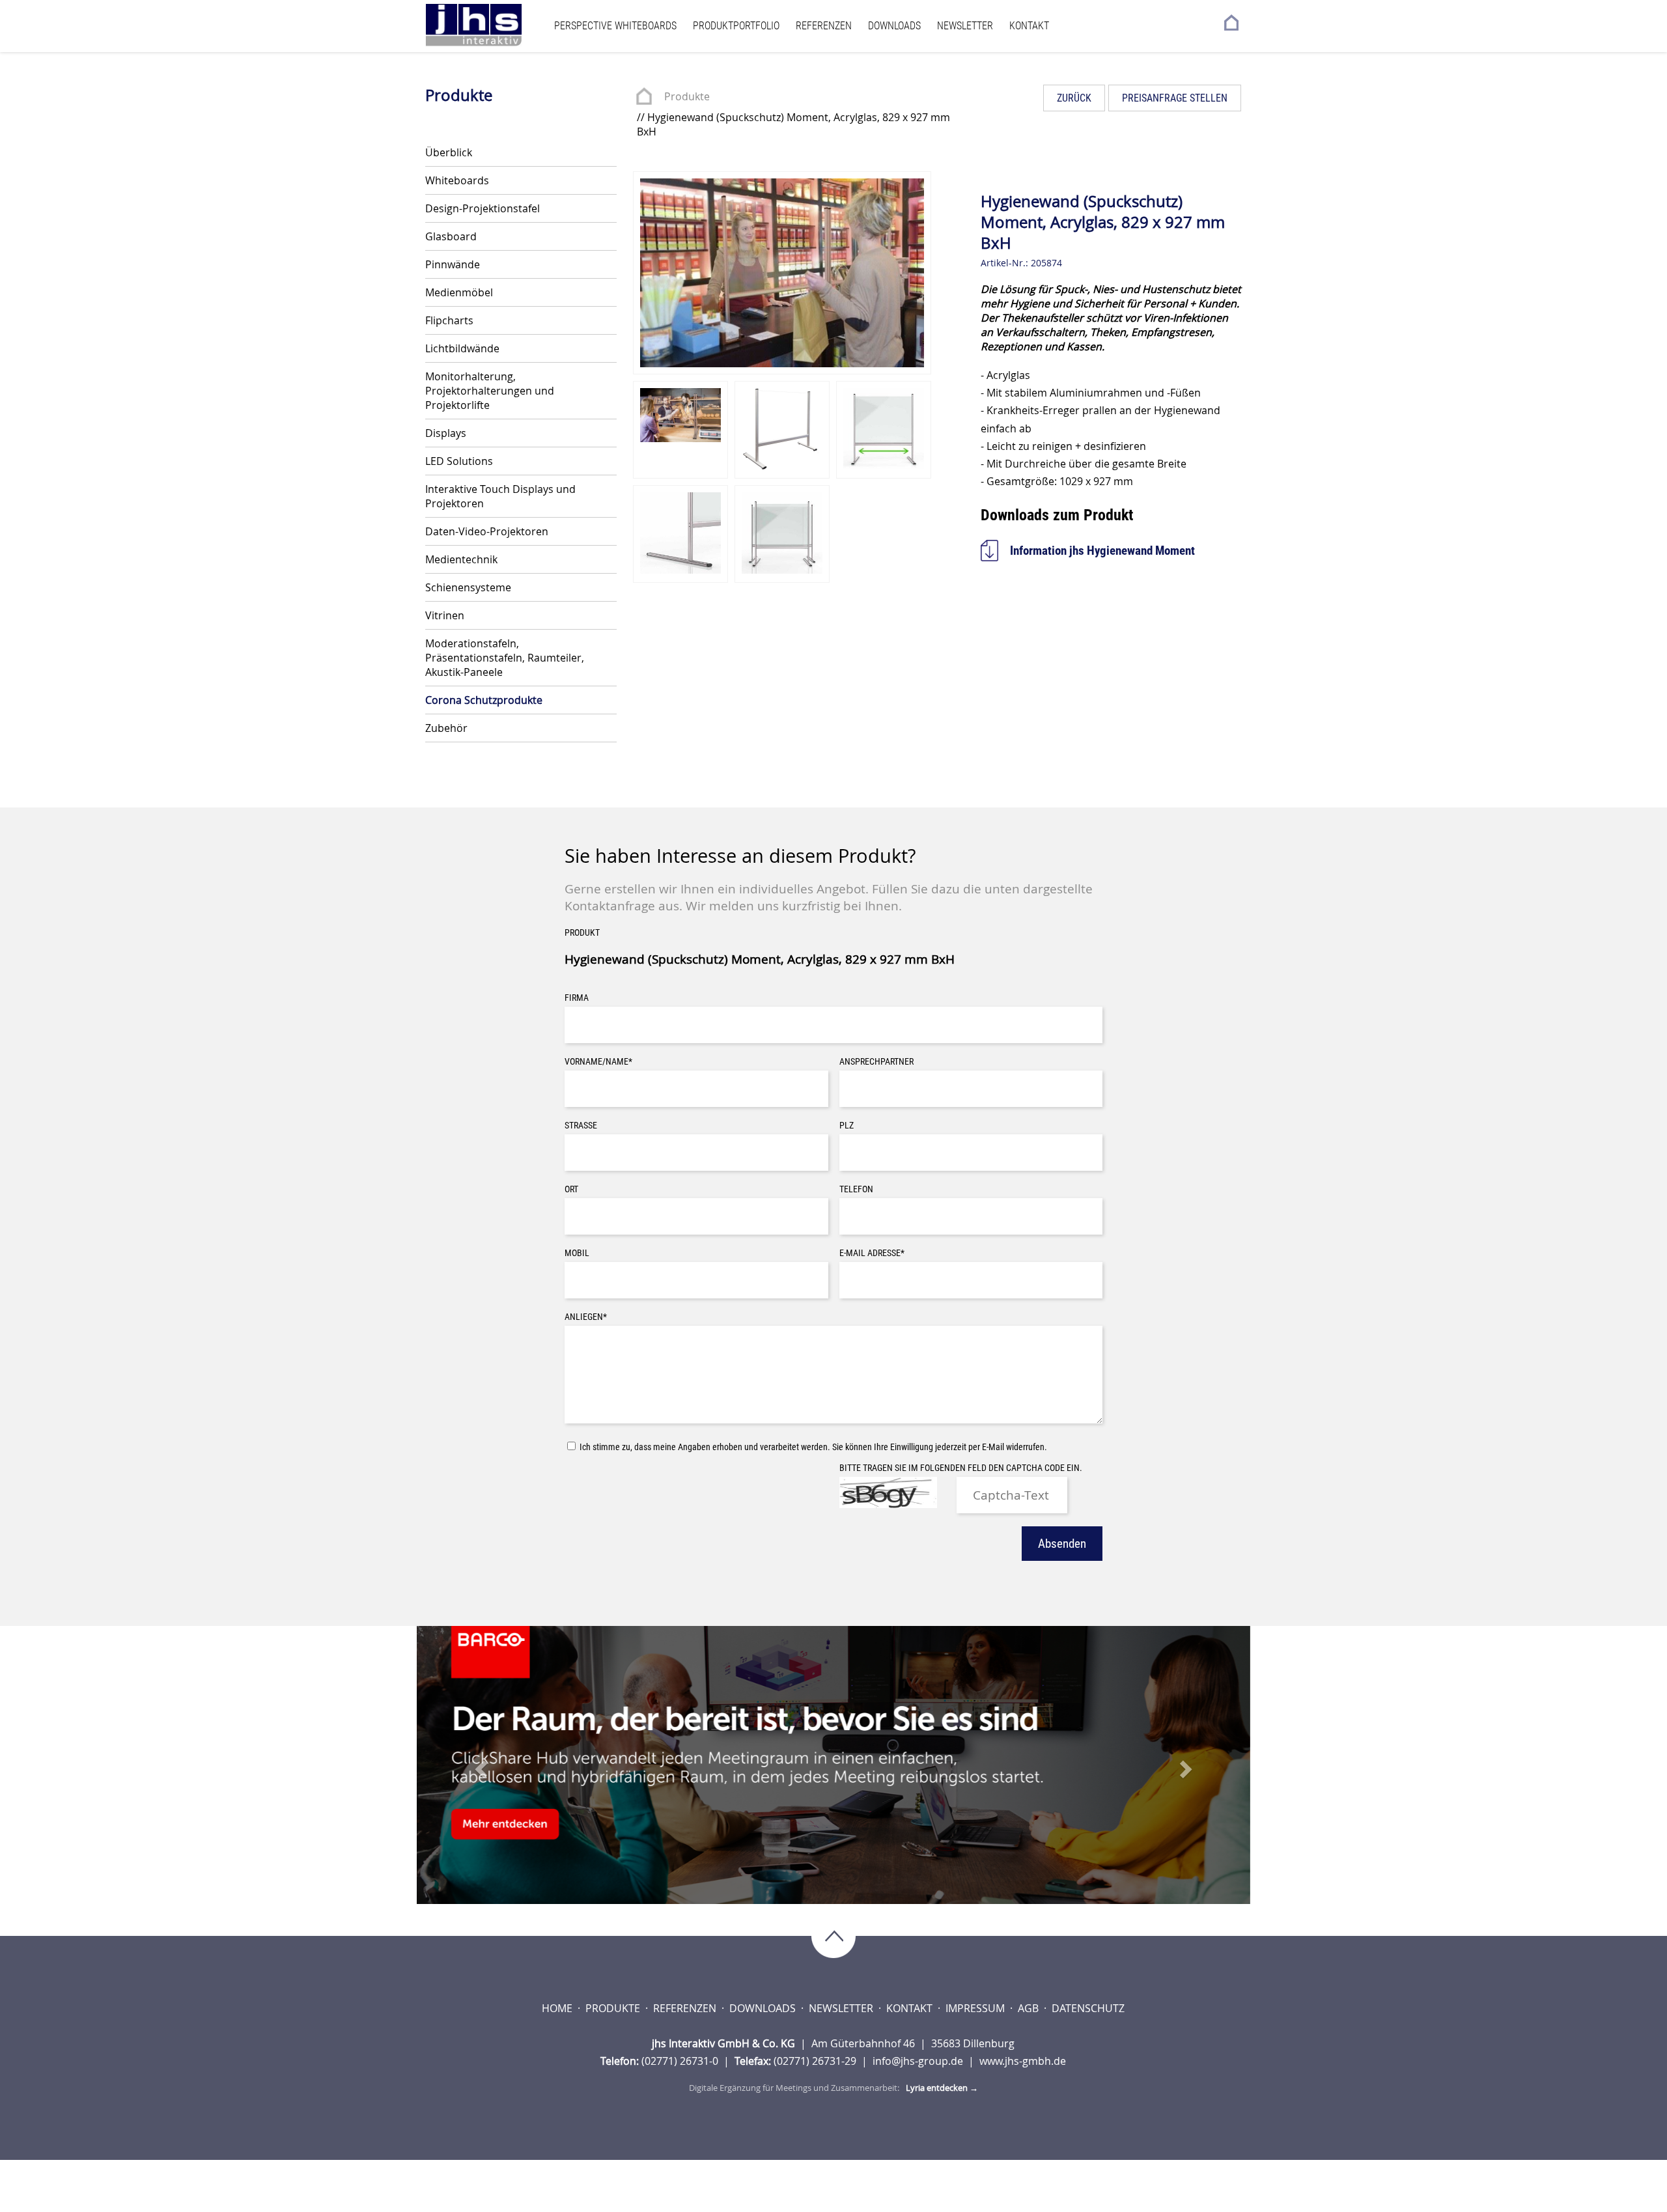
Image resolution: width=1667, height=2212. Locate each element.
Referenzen (824, 26)
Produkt (582, 933)
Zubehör (446, 728)
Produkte (687, 96)
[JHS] (486, 25)
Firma (577, 998)
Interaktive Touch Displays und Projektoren (500, 496)
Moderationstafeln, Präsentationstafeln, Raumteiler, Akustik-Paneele (505, 658)
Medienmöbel (459, 292)
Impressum (976, 2008)
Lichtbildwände (462, 348)
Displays (446, 433)
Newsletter (965, 26)
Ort (571, 1189)
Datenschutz (1088, 2008)
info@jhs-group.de (919, 2061)
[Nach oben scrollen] (833, 1938)
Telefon (856, 1189)
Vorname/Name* (598, 1062)
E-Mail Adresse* (872, 1253)
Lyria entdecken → (942, 2088)
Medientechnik (461, 559)
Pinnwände (453, 264)
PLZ (847, 1126)
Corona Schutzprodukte (484, 700)
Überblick (449, 152)
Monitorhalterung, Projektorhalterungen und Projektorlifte (490, 391)
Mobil (577, 1253)
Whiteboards (457, 180)
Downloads (894, 26)
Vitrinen (445, 615)
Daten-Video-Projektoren (487, 531)
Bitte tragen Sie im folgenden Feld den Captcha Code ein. (961, 1468)
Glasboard (451, 236)
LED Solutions (459, 461)
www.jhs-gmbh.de (1023, 2061)
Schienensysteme (468, 587)
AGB (1030, 2008)
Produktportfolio (736, 26)
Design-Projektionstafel (483, 208)
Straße (581, 1126)
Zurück (1074, 98)
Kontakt (1029, 26)
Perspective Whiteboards (615, 26)
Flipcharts (449, 320)
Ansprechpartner (876, 1062)
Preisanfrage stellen (1175, 98)
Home (558, 2008)
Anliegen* (586, 1317)
